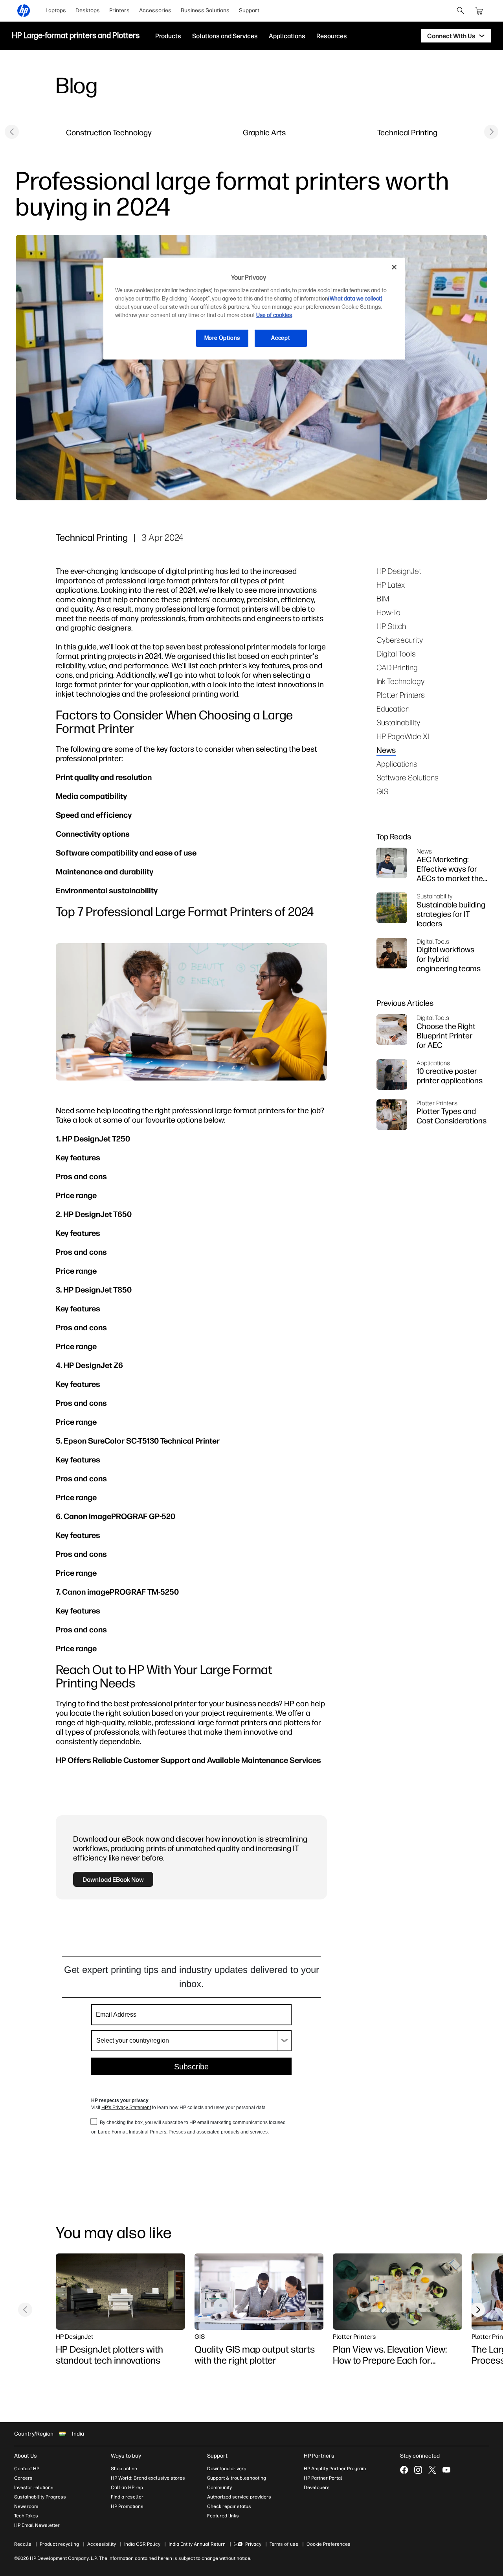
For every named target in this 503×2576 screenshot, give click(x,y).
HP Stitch (391, 626)
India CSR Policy (142, 2544)
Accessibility (102, 2544)
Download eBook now (113, 1879)
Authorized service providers (239, 2497)
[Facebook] (404, 2470)
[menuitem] (56, 11)
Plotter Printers (401, 695)
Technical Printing (407, 132)
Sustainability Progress (40, 2497)
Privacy (253, 2544)
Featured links (223, 2516)
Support (249, 10)
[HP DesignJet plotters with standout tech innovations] (120, 2292)
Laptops (56, 10)
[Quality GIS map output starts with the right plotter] (259, 2292)
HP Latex (391, 585)
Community (219, 2487)
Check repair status (229, 2506)
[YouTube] (446, 2470)
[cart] (479, 11)
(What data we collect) (355, 299)
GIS (382, 791)
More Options (222, 338)
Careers (23, 2478)
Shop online (124, 2469)
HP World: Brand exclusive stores (148, 2478)
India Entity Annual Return (197, 2544)
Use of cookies (274, 315)
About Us (26, 2456)
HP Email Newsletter (37, 2525)
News (386, 750)
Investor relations (34, 2487)
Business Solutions (205, 10)
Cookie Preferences (329, 2544)
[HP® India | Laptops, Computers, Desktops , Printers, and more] (24, 11)
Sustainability (398, 722)
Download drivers (227, 2469)
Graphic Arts (264, 132)
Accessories (155, 10)
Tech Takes (26, 2516)
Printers (119, 10)
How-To (388, 612)
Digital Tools (396, 654)
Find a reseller (127, 2497)
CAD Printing (397, 667)
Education (393, 709)
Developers (317, 2487)
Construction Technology (109, 132)
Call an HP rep (127, 2487)
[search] (461, 11)
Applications (397, 764)
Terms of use (284, 2544)
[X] (432, 2470)
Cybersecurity (400, 640)
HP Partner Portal (323, 2478)
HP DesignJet (399, 571)
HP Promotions (127, 2506)
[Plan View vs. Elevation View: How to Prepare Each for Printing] (397, 2292)
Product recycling (59, 2544)
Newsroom (26, 2506)
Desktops (88, 10)
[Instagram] (418, 2470)
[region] (254, 309)
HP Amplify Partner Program (335, 2469)
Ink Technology (400, 681)
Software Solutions (408, 777)
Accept (281, 338)
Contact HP (27, 2469)
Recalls (23, 2544)
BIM (383, 598)
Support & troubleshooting (237, 2478)
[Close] (394, 267)
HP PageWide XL (404, 736)
